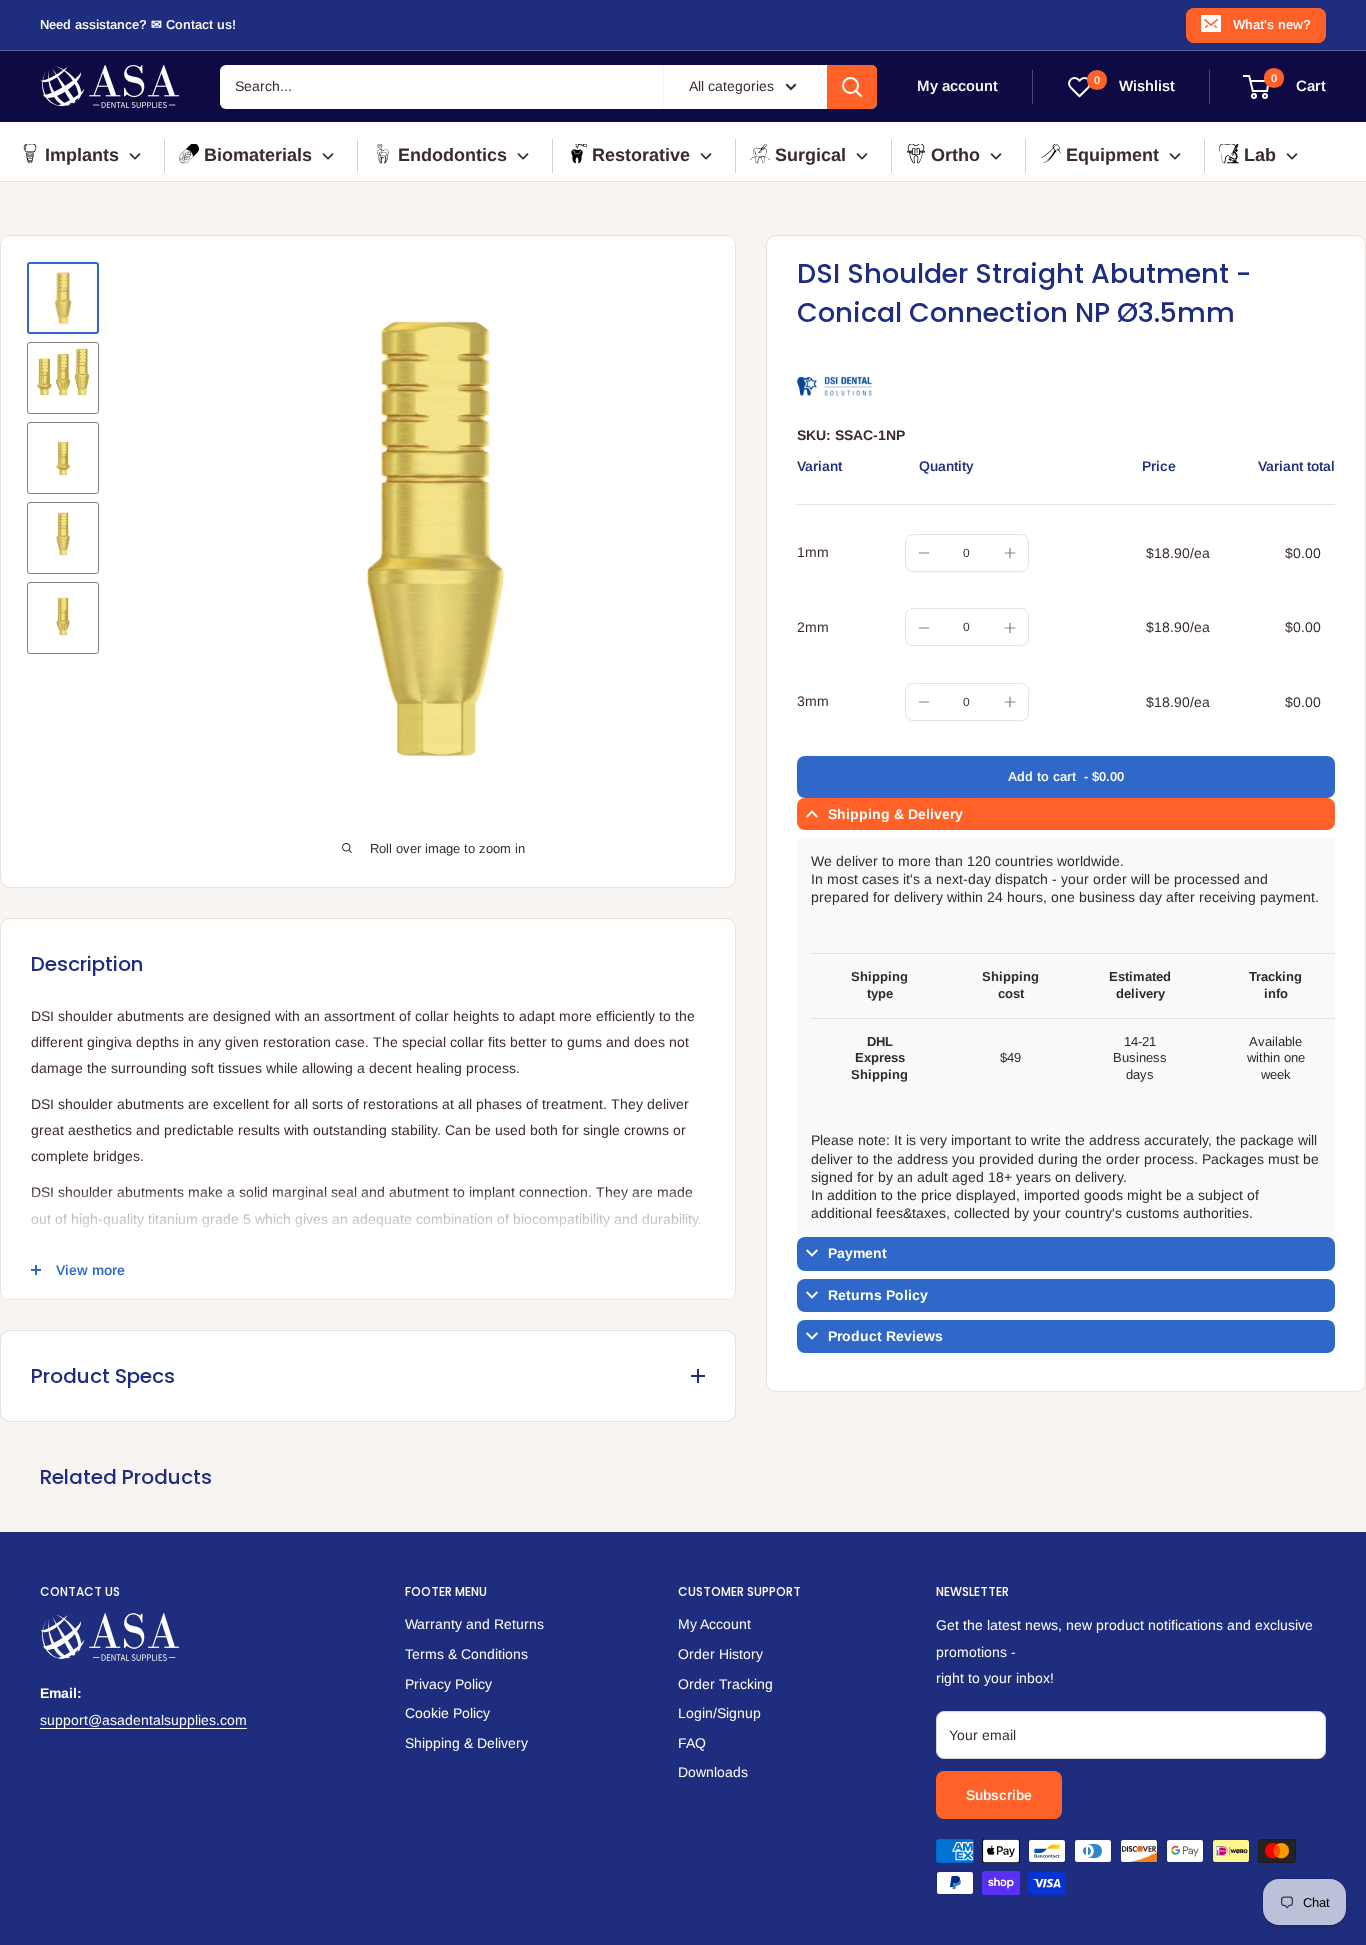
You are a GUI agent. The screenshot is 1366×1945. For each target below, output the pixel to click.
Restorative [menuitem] (641, 155)
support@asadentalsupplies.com (143, 1720)
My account (957, 86)
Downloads (713, 1772)
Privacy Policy (448, 1684)
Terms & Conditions (466, 1654)
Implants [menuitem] (82, 155)
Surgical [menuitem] (810, 155)
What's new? (1272, 24)
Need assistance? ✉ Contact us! (138, 24)
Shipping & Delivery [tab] (895, 814)
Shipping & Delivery (466, 1743)
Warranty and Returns (474, 1624)
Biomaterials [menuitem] (258, 155)
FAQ (692, 1743)
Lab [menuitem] (1260, 155)
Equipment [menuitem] (1112, 155)
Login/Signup (719, 1713)
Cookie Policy (447, 1713)
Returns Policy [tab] (878, 1295)
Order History (720, 1654)
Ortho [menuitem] (955, 155)
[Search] (852, 87)
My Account (714, 1624)
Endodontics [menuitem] (452, 155)
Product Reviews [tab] (885, 1336)
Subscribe (999, 1795)
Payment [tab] (857, 1254)
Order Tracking (725, 1684)
